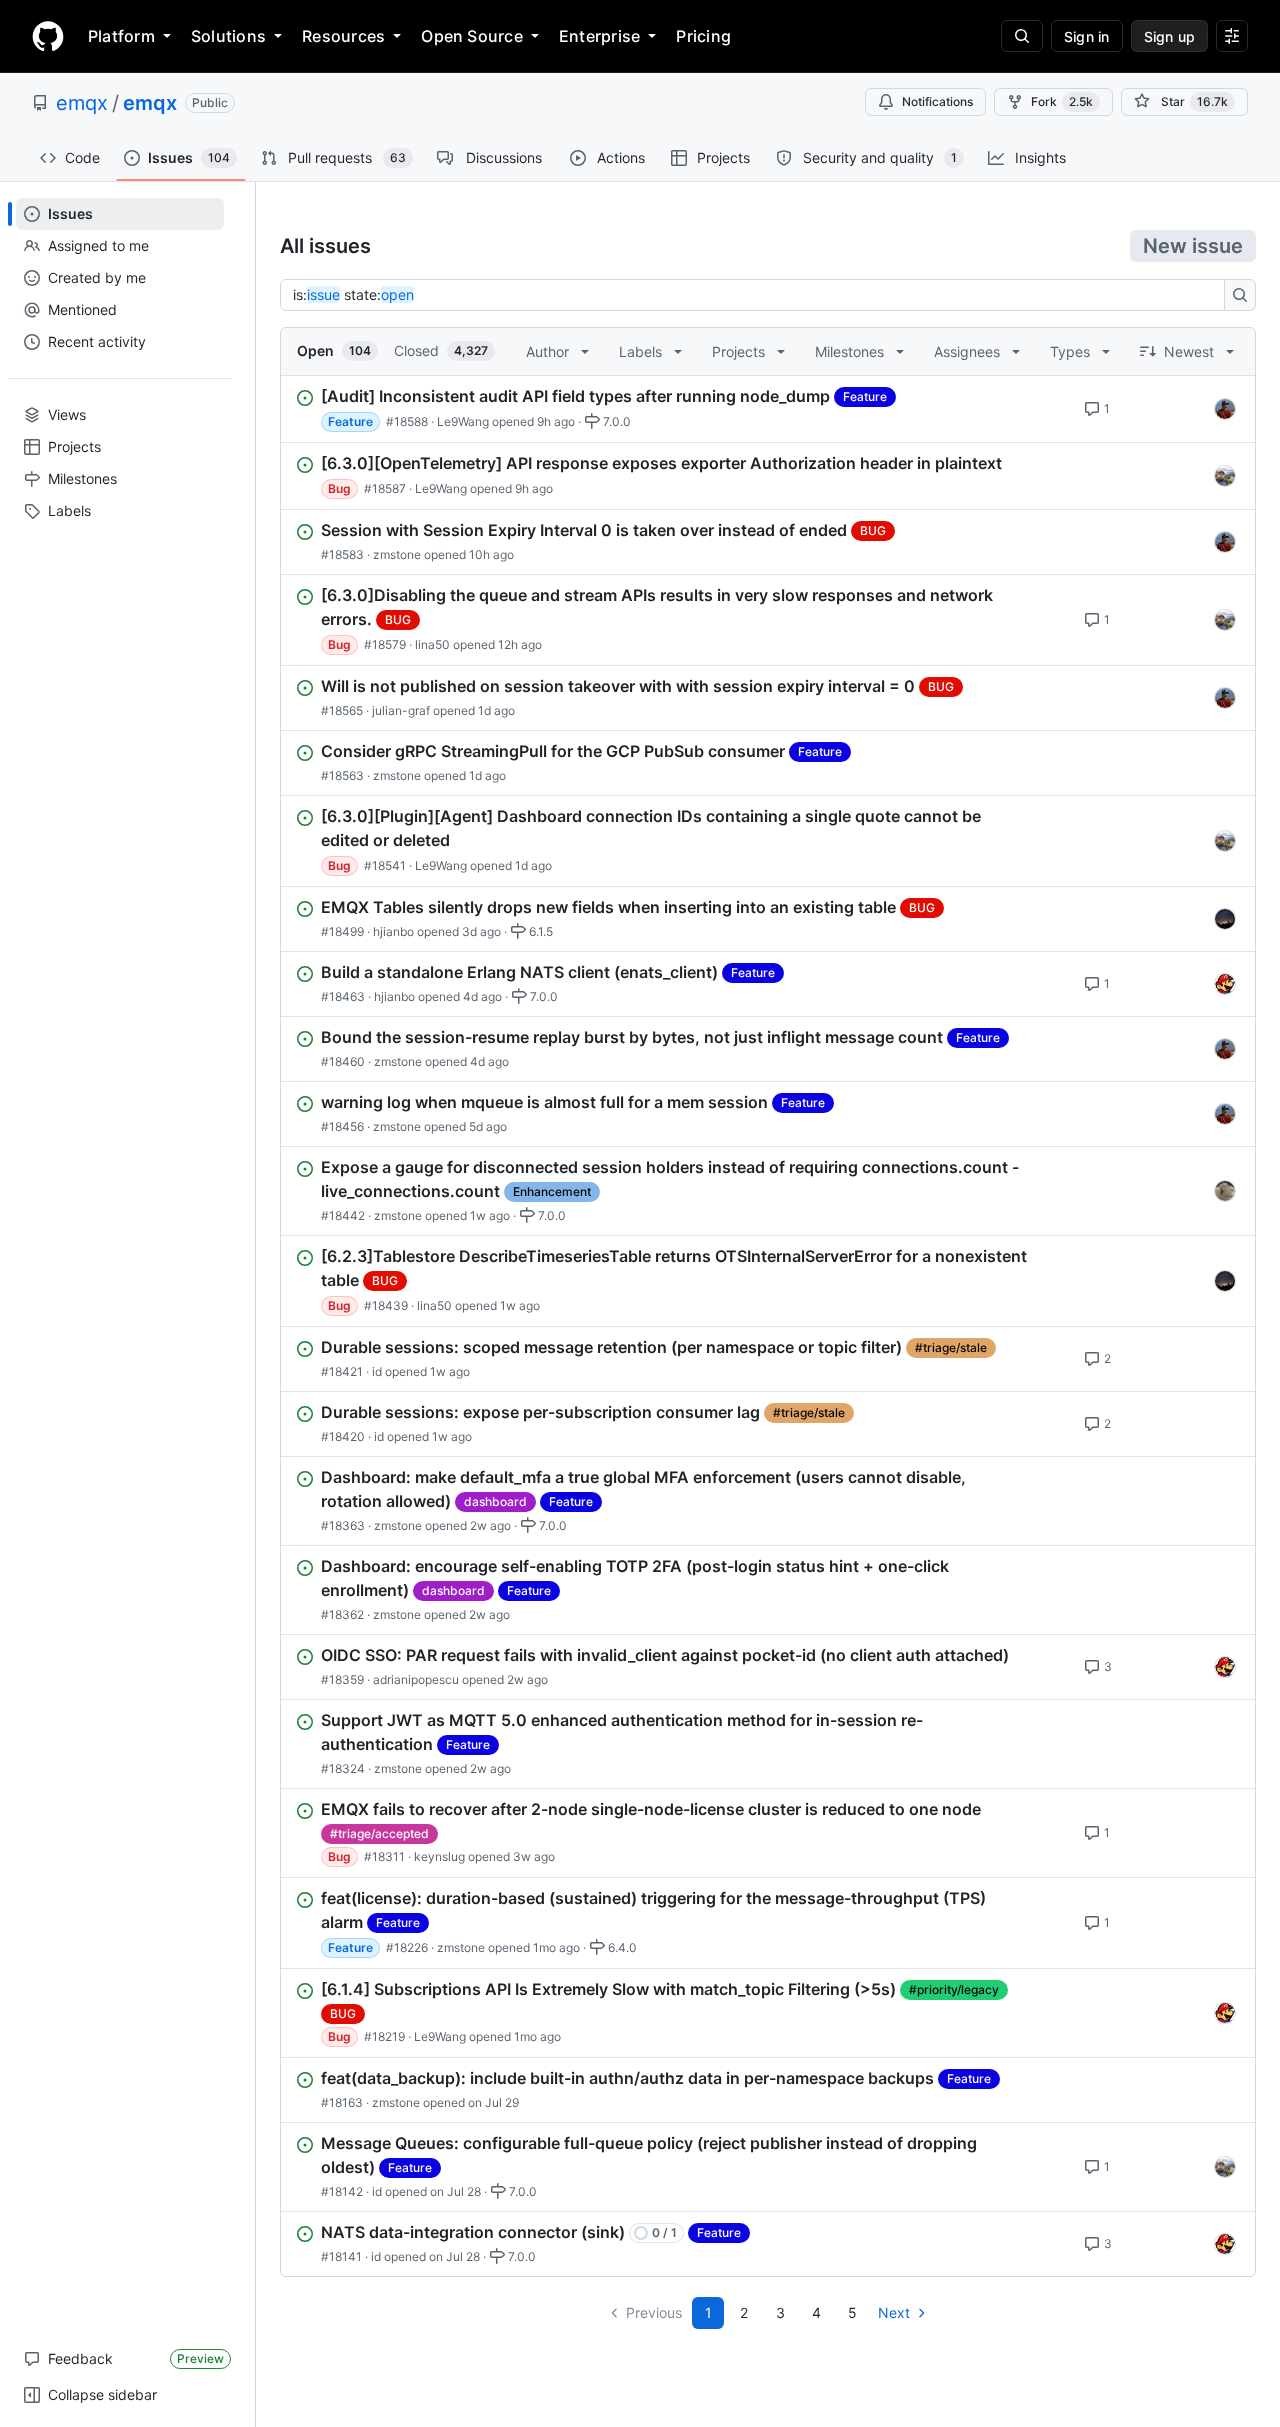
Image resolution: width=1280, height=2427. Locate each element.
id (377, 1371)
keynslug (439, 1856)
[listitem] (768, 409)
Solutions (228, 36)
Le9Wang (463, 421)
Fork (1062, 101)
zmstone (397, 554)
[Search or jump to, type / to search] (1022, 36)
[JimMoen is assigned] (1225, 919)
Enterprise (599, 36)
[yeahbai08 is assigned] (1225, 1191)
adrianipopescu (416, 1679)
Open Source (472, 36)
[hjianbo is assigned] (1225, 984)
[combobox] (758, 295)
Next (894, 2312)
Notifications (937, 101)
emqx (82, 103)
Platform (121, 36)
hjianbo (393, 931)
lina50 (432, 644)
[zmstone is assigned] (1225, 409)
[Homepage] (48, 36)
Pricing (703, 36)
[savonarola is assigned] (1225, 476)
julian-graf (401, 710)
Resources (343, 36)
